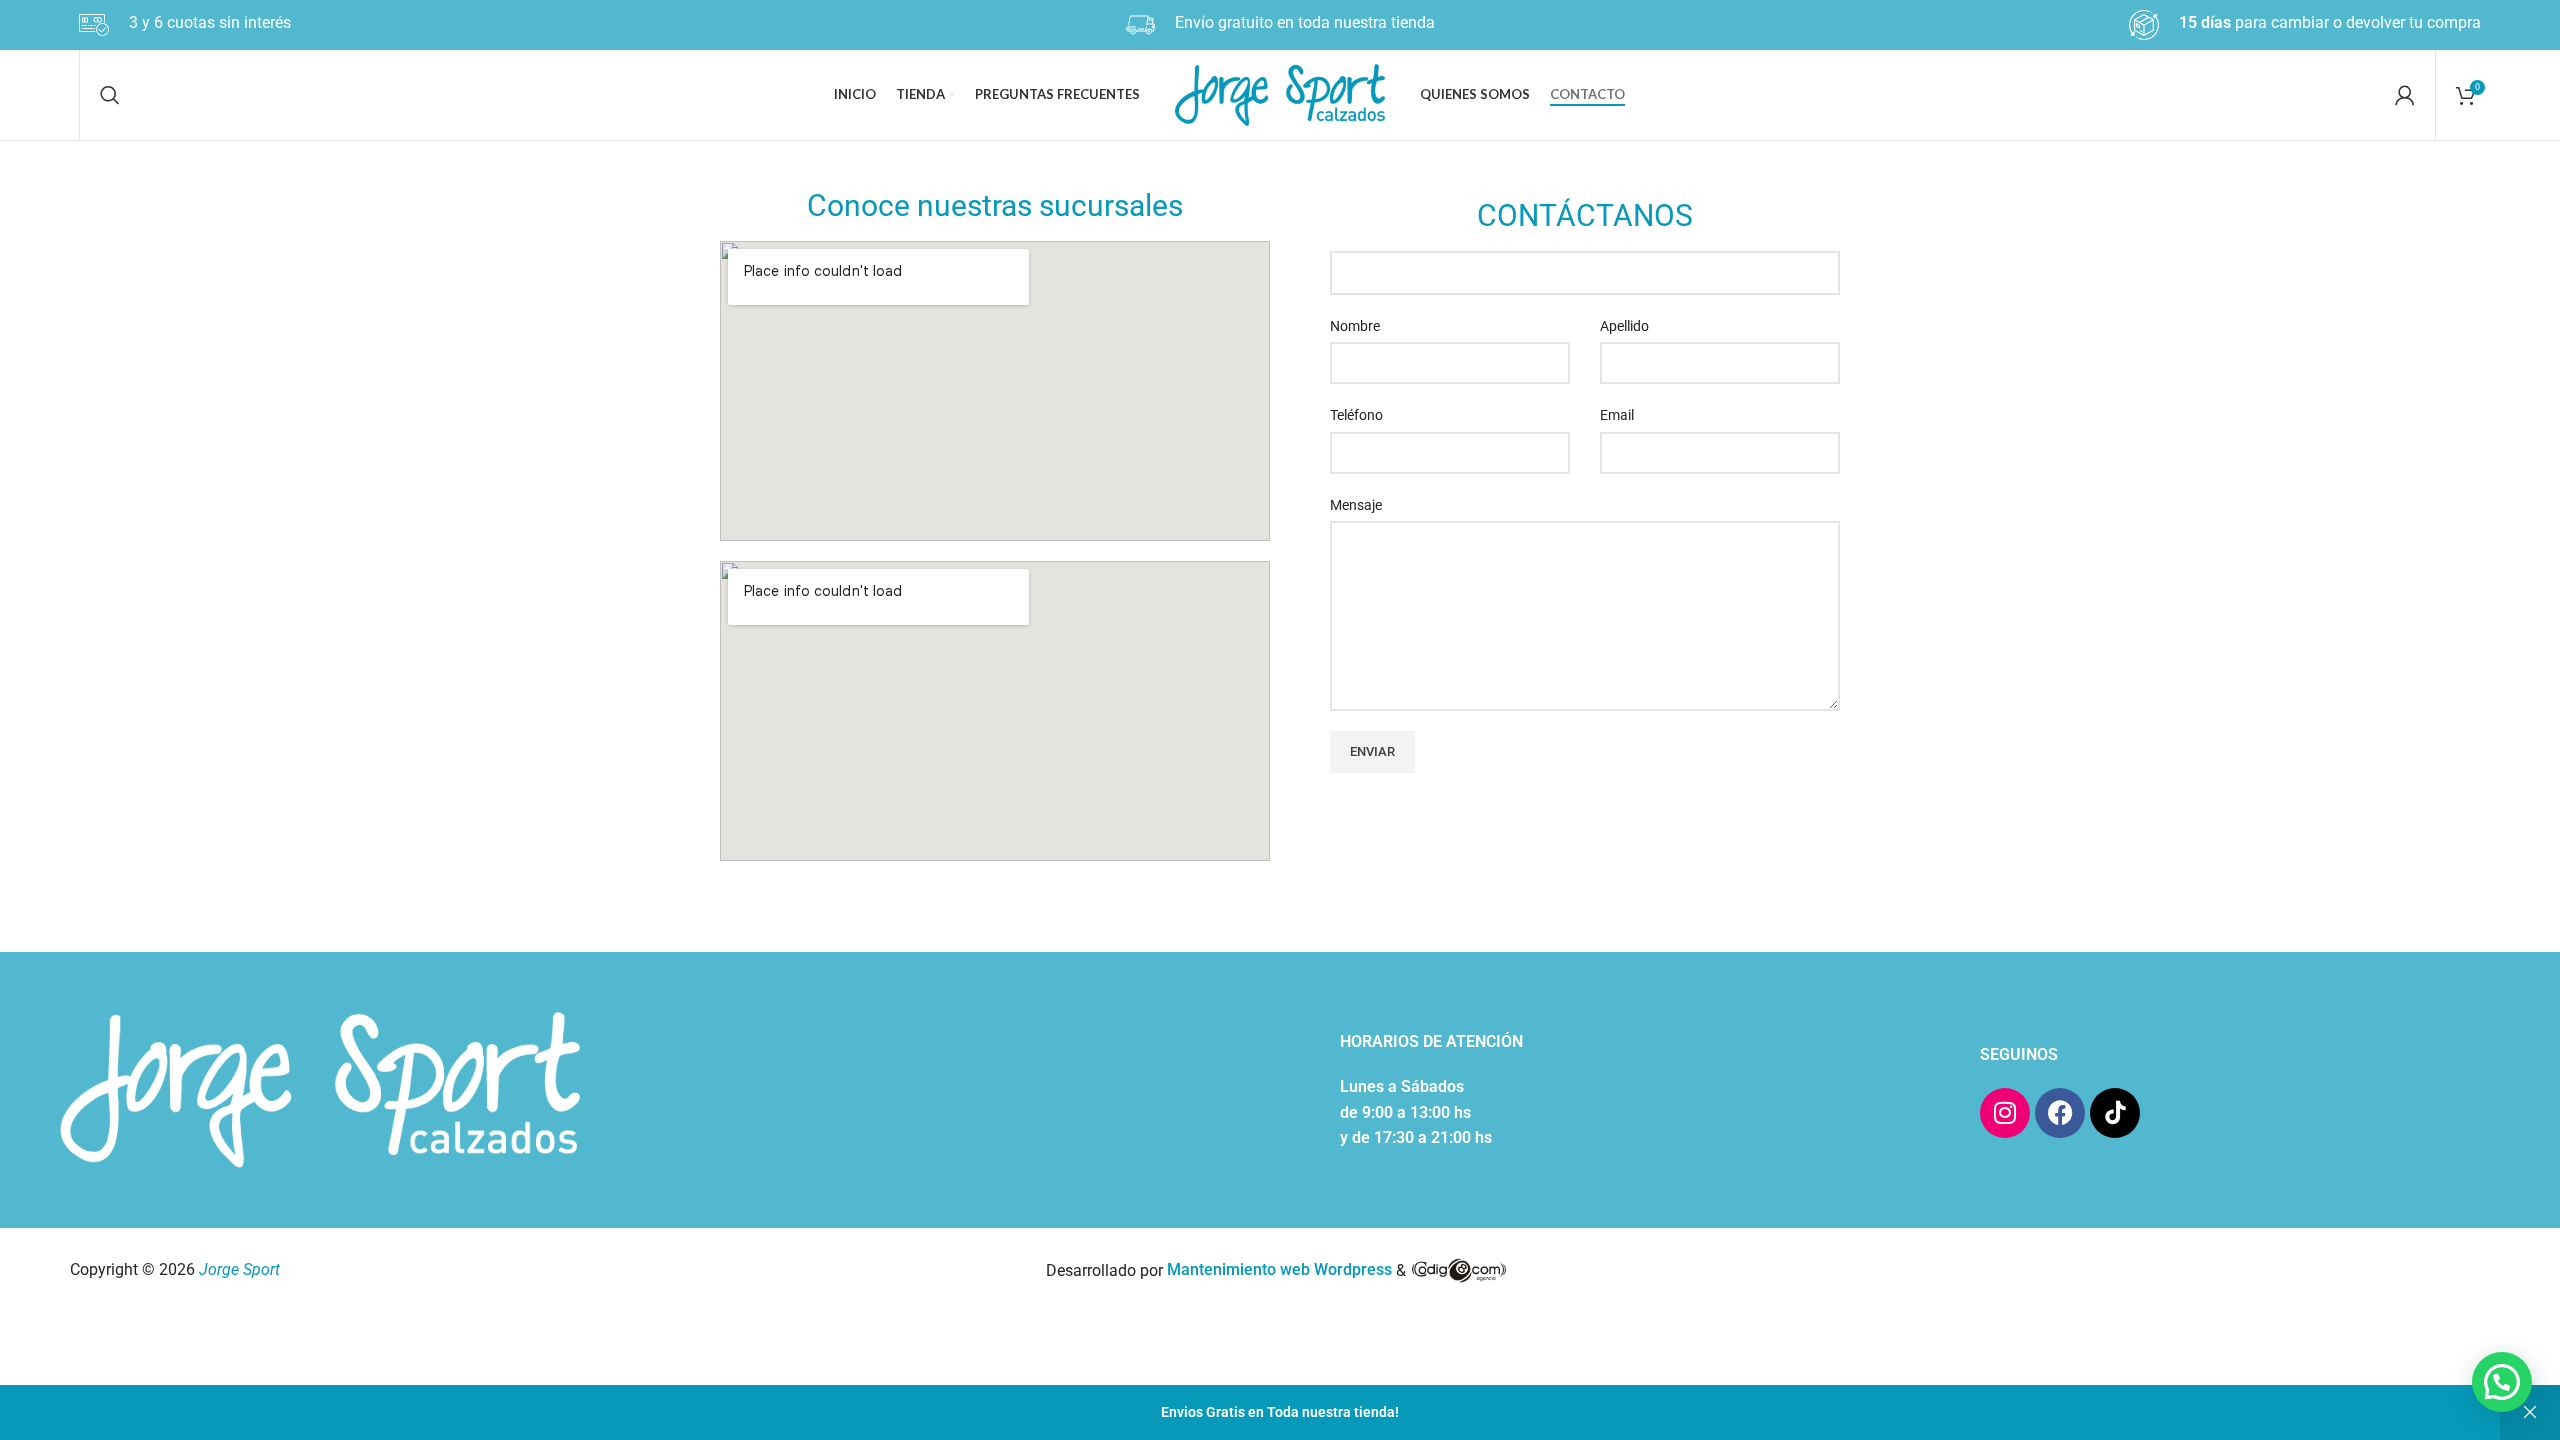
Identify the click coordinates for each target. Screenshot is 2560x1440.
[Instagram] (2005, 1113)
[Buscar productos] (110, 95)
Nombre (1355, 326)
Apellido (1624, 326)
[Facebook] (2060, 1113)
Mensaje (1356, 505)
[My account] (2405, 95)
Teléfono (1356, 415)
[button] (2502, 1382)
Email (1617, 415)
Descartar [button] (2530, 1412)
